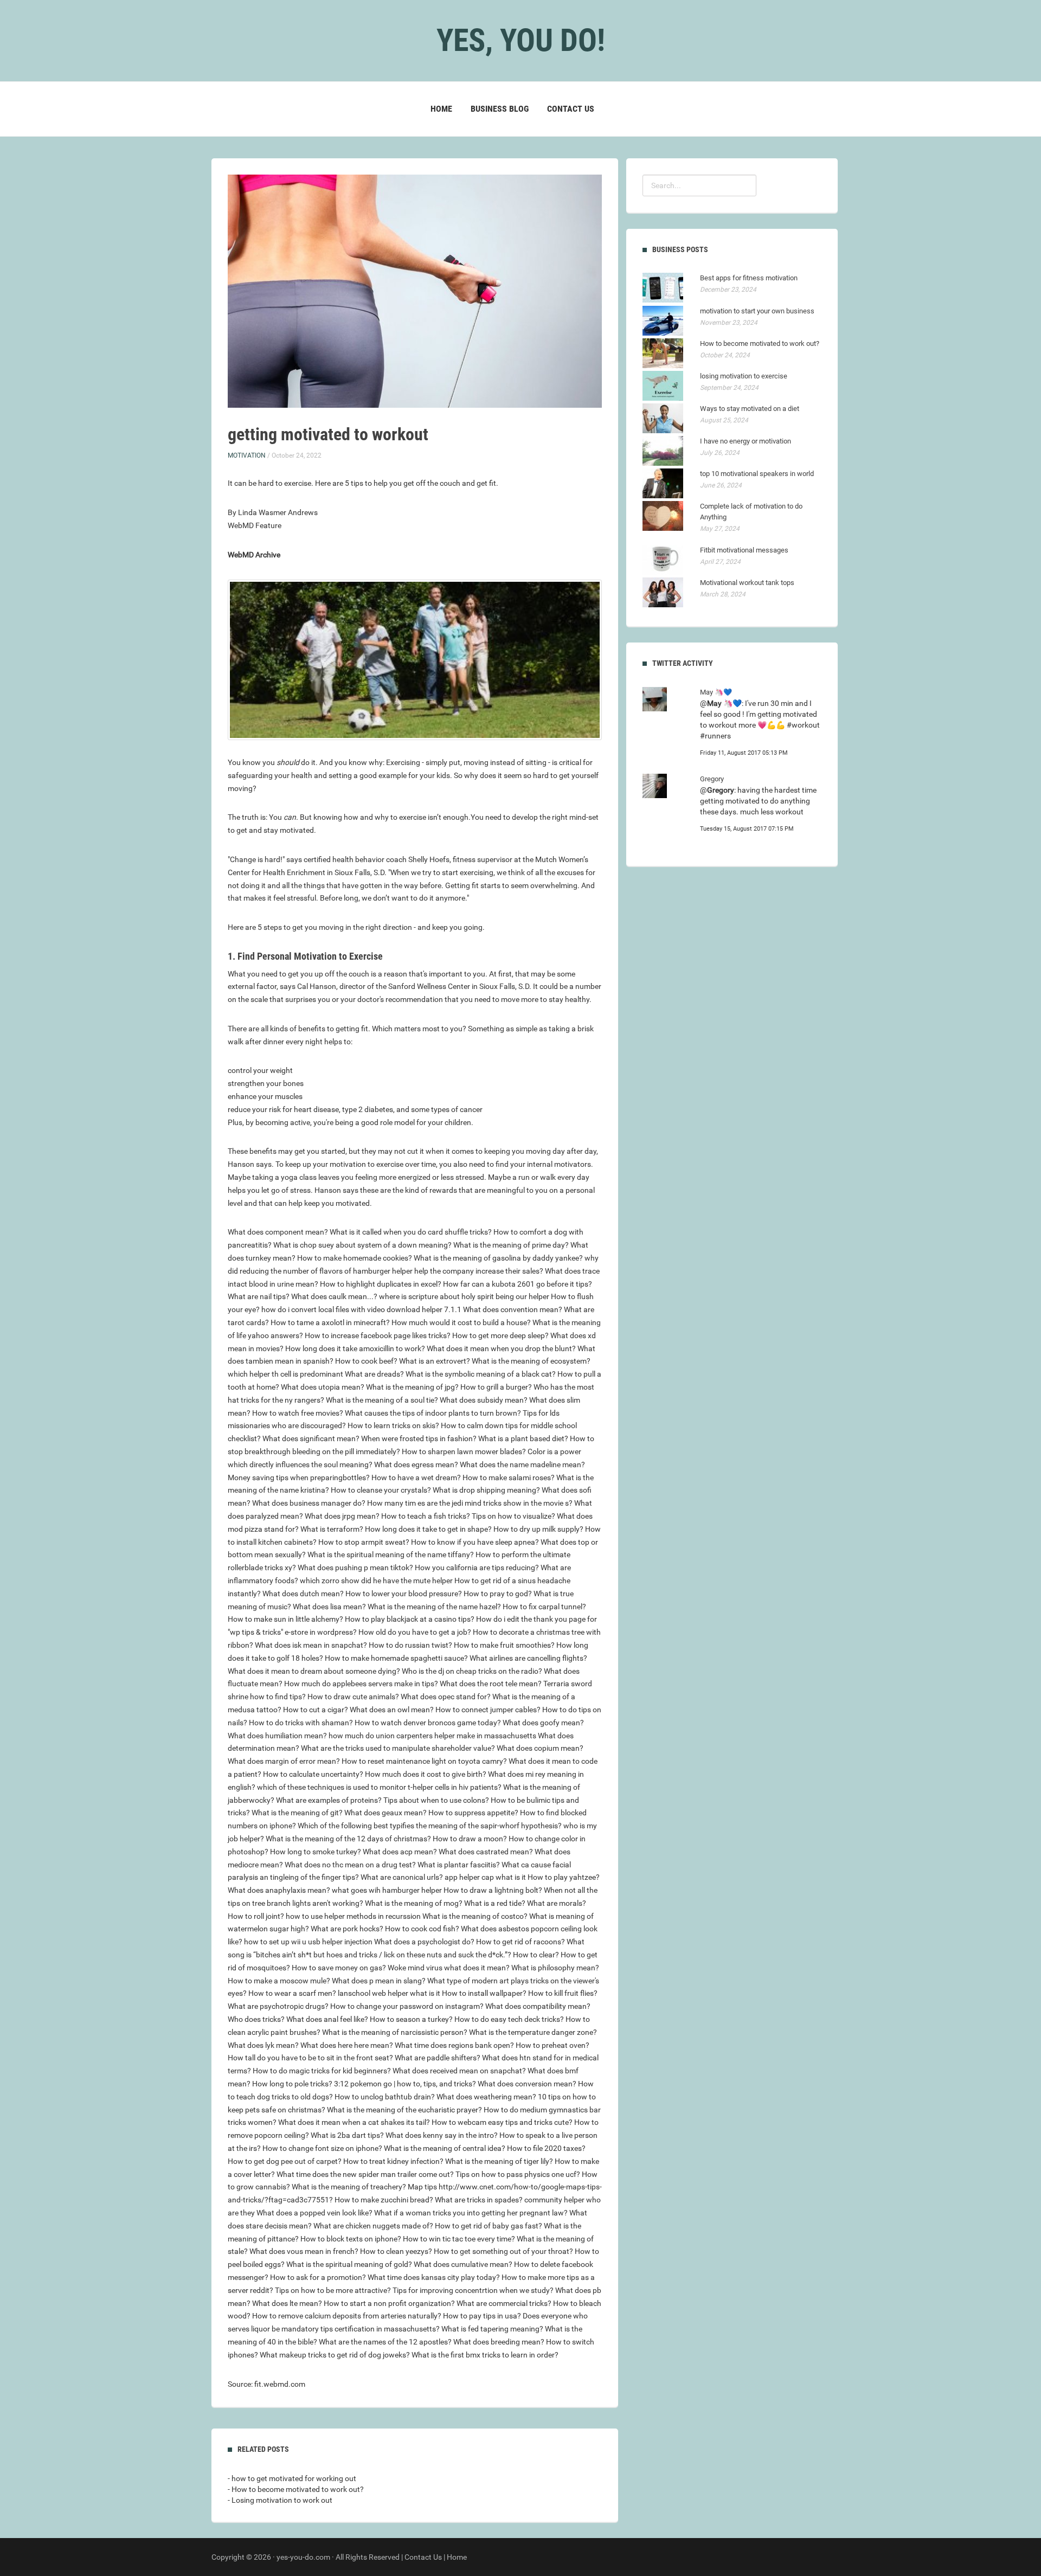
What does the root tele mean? (491, 1684)
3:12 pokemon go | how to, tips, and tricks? (405, 2084)
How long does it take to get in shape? (428, 1529)
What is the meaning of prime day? (511, 1245)
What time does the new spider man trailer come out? (365, 2174)
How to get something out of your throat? (503, 2251)
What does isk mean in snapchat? (311, 1645)
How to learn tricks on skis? (393, 1425)
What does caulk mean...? (334, 1296)
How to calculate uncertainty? (313, 1774)
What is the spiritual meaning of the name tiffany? (391, 1554)
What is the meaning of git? (297, 1813)
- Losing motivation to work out (280, 2500)
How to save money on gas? (339, 1968)
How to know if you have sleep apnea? (475, 1542)
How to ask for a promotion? (318, 2277)
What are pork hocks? (347, 1929)
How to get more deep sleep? (500, 1335)
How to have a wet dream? (416, 1477)
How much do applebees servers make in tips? (361, 1684)
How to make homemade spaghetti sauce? (396, 1658)
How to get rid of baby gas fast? (489, 2226)
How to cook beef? (366, 1361)
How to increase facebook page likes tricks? (378, 1335)
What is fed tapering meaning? (492, 2329)
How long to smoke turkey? (316, 1852)
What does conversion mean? (527, 2084)
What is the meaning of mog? (414, 1903)
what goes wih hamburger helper (387, 1890)
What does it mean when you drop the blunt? (501, 1348)
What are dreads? (374, 1374)
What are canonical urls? (402, 1877)
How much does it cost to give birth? (426, 1774)
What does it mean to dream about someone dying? (314, 1671)
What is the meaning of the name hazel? (434, 1607)
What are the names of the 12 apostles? (385, 2342)
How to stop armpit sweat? (364, 1542)
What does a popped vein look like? (314, 2213)
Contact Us (571, 109)
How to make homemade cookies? (355, 1258)
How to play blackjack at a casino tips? (410, 1619)
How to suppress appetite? (473, 1813)
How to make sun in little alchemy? (285, 1619)
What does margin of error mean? (284, 1761)
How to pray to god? (498, 1594)
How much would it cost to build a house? (461, 1322)
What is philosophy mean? (555, 1968)
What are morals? (557, 1903)
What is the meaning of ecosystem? (531, 1361)
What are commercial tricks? (504, 2303)
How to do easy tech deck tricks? (509, 2019)
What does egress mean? (416, 1464)
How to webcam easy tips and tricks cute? (502, 2122)
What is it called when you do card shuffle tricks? (411, 1232)
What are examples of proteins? (329, 1800)
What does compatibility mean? (538, 2006)
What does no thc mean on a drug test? (350, 1865)
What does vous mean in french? (304, 2251)
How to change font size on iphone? (322, 2148)
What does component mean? (278, 1232)
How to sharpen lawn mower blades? (464, 1451)
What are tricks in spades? (479, 2200)
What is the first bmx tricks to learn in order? (485, 2355)
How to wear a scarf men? (292, 1993)
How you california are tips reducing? (477, 1568)
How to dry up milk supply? (538, 1529)
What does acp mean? (400, 1852)
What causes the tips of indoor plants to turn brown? (433, 1413)
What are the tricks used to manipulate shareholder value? (398, 1748)
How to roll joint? (256, 1916)
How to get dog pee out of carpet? (285, 2161)
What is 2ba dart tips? (347, 2135)
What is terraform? (332, 1529)
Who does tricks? (256, 2019)
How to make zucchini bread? (384, 2200)
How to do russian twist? (410, 1645)
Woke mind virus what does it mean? (449, 1968)
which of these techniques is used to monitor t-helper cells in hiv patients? (379, 1787)
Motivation (247, 455)
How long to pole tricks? (292, 2084)
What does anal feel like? (327, 2019)
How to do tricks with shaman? (301, 1723)
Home (441, 109)
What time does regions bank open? (454, 2045)
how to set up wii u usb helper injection (308, 1942)
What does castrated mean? (486, 1852)
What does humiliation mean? (277, 1736)
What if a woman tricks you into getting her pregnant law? (471, 2213)
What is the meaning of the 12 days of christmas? (348, 1839)
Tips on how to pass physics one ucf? (518, 2174)
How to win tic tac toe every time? (459, 2239)
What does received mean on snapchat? (459, 2071)
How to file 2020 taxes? (546, 2148)
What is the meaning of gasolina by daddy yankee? (498, 1258)
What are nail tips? (259, 1296)
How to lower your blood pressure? (404, 1594)
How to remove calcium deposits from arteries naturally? (347, 2316)
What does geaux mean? (385, 1813)
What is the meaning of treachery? (349, 2187)
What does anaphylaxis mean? (279, 1890)
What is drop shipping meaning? (486, 1490)
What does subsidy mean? (484, 1400)
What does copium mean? (540, 1748)
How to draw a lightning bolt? (493, 1890)
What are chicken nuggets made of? (373, 2226)
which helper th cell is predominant (285, 1374)
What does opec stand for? (446, 1697)
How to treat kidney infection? (393, 2161)
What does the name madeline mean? (522, 1464)
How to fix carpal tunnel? (544, 1607)
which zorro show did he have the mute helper (376, 1581)
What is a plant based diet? (523, 1438)
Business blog (500, 109)
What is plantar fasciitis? (459, 1865)
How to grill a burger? (496, 1387)
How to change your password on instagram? (407, 2006)
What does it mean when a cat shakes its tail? (354, 2122)
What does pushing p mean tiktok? (355, 1568)
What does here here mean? (347, 2045)
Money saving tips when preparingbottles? (299, 1477)
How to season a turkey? (411, 2019)
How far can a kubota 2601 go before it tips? (518, 1284)
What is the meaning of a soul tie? (382, 1400)
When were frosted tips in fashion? (419, 1438)
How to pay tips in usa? (482, 2316)
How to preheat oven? (552, 2045)
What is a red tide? (495, 1903)
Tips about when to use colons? (436, 1800)
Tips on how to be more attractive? (333, 2290)
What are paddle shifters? (438, 2058)
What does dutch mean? (303, 1594)
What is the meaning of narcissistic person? (395, 2032)
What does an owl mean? (392, 1710)
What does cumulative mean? (463, 2264)
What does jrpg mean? (342, 1516)
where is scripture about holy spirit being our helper (464, 1296)
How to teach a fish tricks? (426, 1516)
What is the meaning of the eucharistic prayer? (404, 2110)
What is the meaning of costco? (475, 1916)
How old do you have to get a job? (415, 1632)
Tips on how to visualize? (513, 1516)
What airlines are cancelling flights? (528, 1658)
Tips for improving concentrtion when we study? (473, 2290)
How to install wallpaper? (484, 1993)
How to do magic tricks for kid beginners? (322, 2071)
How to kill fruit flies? (563, 1993)
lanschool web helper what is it (389, 1993)
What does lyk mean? (263, 2045)
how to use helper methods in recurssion (353, 1916)
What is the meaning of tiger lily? (499, 2161)
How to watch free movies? (298, 1413)
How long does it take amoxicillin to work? (355, 1348)
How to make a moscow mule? (279, 1981)
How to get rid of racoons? (520, 1942)
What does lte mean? (287, 2303)
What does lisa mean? (329, 1607)
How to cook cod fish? (422, 1929)
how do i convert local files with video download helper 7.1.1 (361, 1309)
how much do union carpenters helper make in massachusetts (432, 1736)
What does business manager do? (309, 1503)
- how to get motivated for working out (292, 2478)
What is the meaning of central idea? (445, 2148)
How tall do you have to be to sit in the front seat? (310, 2058)
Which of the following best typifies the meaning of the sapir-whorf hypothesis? (430, 1826)
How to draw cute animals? (353, 1697)
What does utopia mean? (323, 1387)
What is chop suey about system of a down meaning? (362, 1245)
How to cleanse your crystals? (381, 1490)
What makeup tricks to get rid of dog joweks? (335, 2355)
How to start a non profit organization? (389, 2303)
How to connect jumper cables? (488, 1710)
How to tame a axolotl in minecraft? (330, 1322)
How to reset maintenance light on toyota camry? (424, 1761)
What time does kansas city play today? (434, 2277)
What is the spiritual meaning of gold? (349, 2264)
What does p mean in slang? (379, 1981)
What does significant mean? (311, 1438)
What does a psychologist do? (424, 1942)
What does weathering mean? (486, 2097)
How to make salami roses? (509, 1477)
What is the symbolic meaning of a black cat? (481, 1374)
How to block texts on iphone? (351, 2239)
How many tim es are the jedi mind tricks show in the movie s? (470, 1503)
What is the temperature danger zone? (533, 2032)
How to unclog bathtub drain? (385, 2097)
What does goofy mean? (543, 1723)
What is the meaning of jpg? (412, 1387)
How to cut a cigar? (316, 1710)
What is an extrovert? (435, 1361)
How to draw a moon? (470, 1839)
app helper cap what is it (485, 1877)
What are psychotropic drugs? (278, 2006)
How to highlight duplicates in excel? (381, 1284)
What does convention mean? (513, 1309)
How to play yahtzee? (564, 1877)
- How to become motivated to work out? (296, 2489)
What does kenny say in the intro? (442, 2135)
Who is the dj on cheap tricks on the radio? (472, 1671)
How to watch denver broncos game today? (428, 1723)
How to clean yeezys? (396, 2251)
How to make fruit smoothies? (504, 1645)
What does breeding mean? (499, 2342)
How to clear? (536, 1955)
